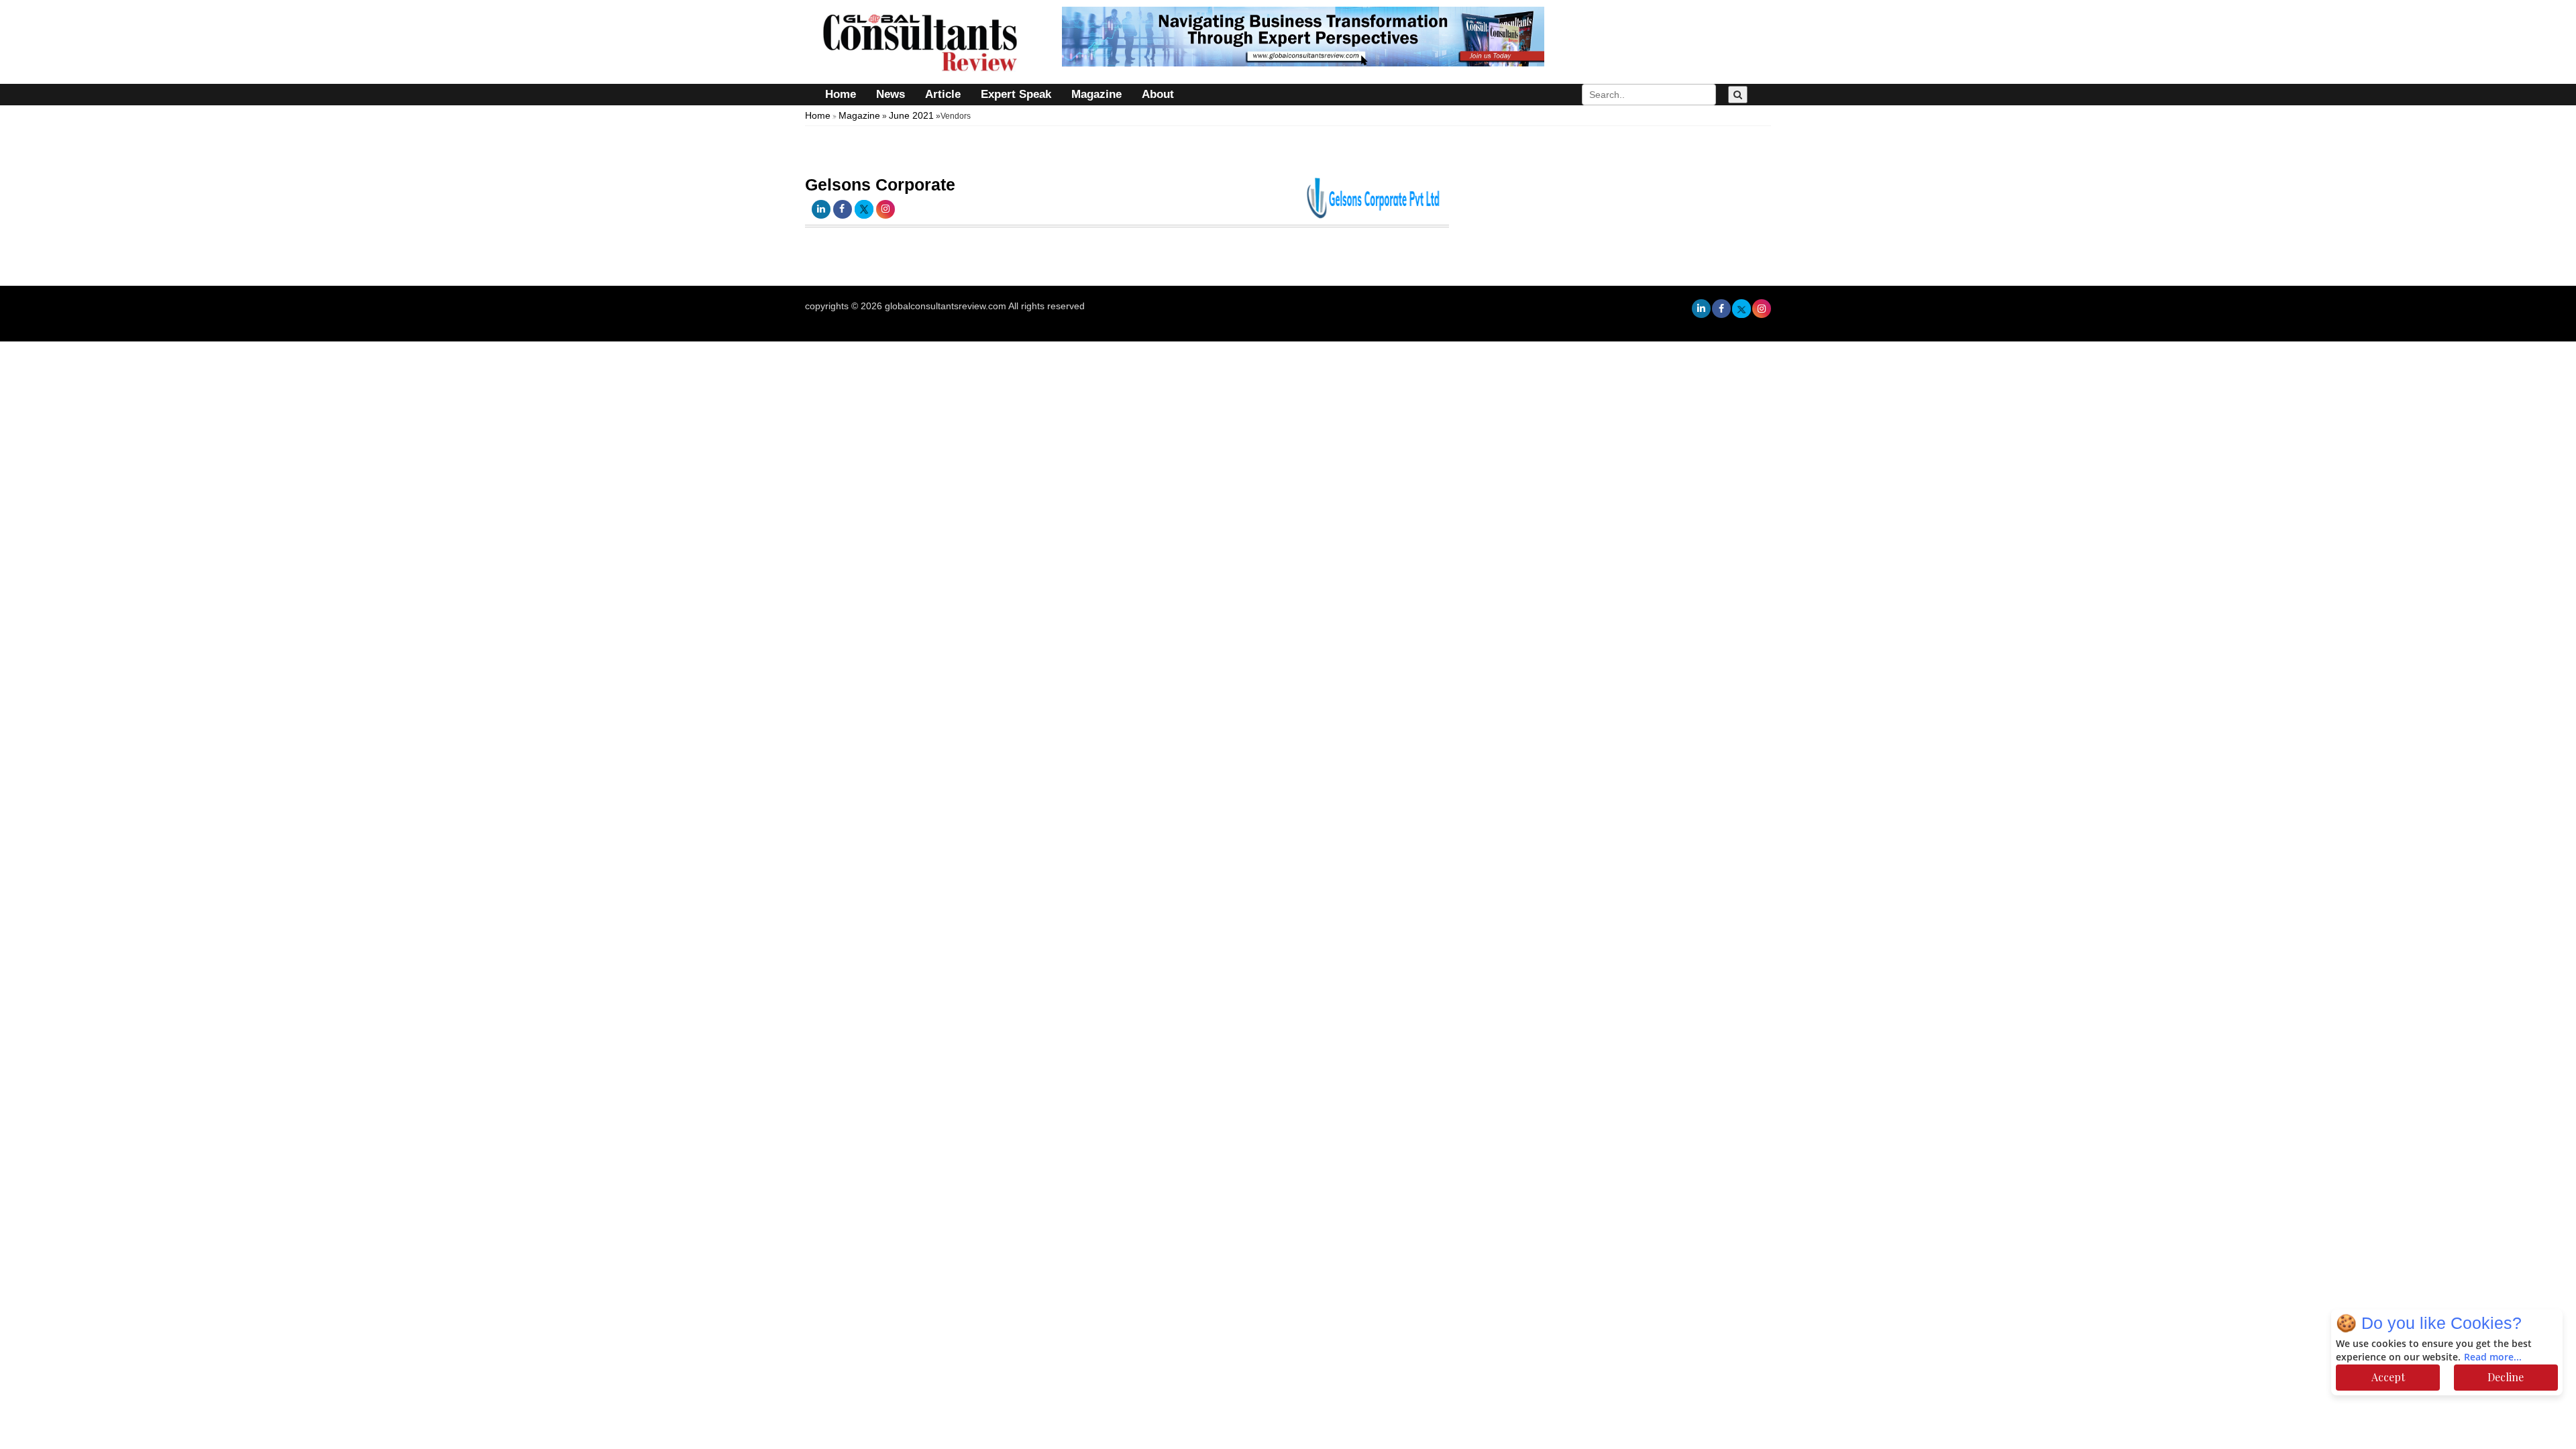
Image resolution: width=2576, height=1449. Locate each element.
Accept (2388, 1377)
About (1158, 94)
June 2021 (911, 115)
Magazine (1096, 94)
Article (943, 94)
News (891, 94)
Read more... (2493, 1357)
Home (841, 94)
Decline (2506, 1377)
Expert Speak (1016, 94)
